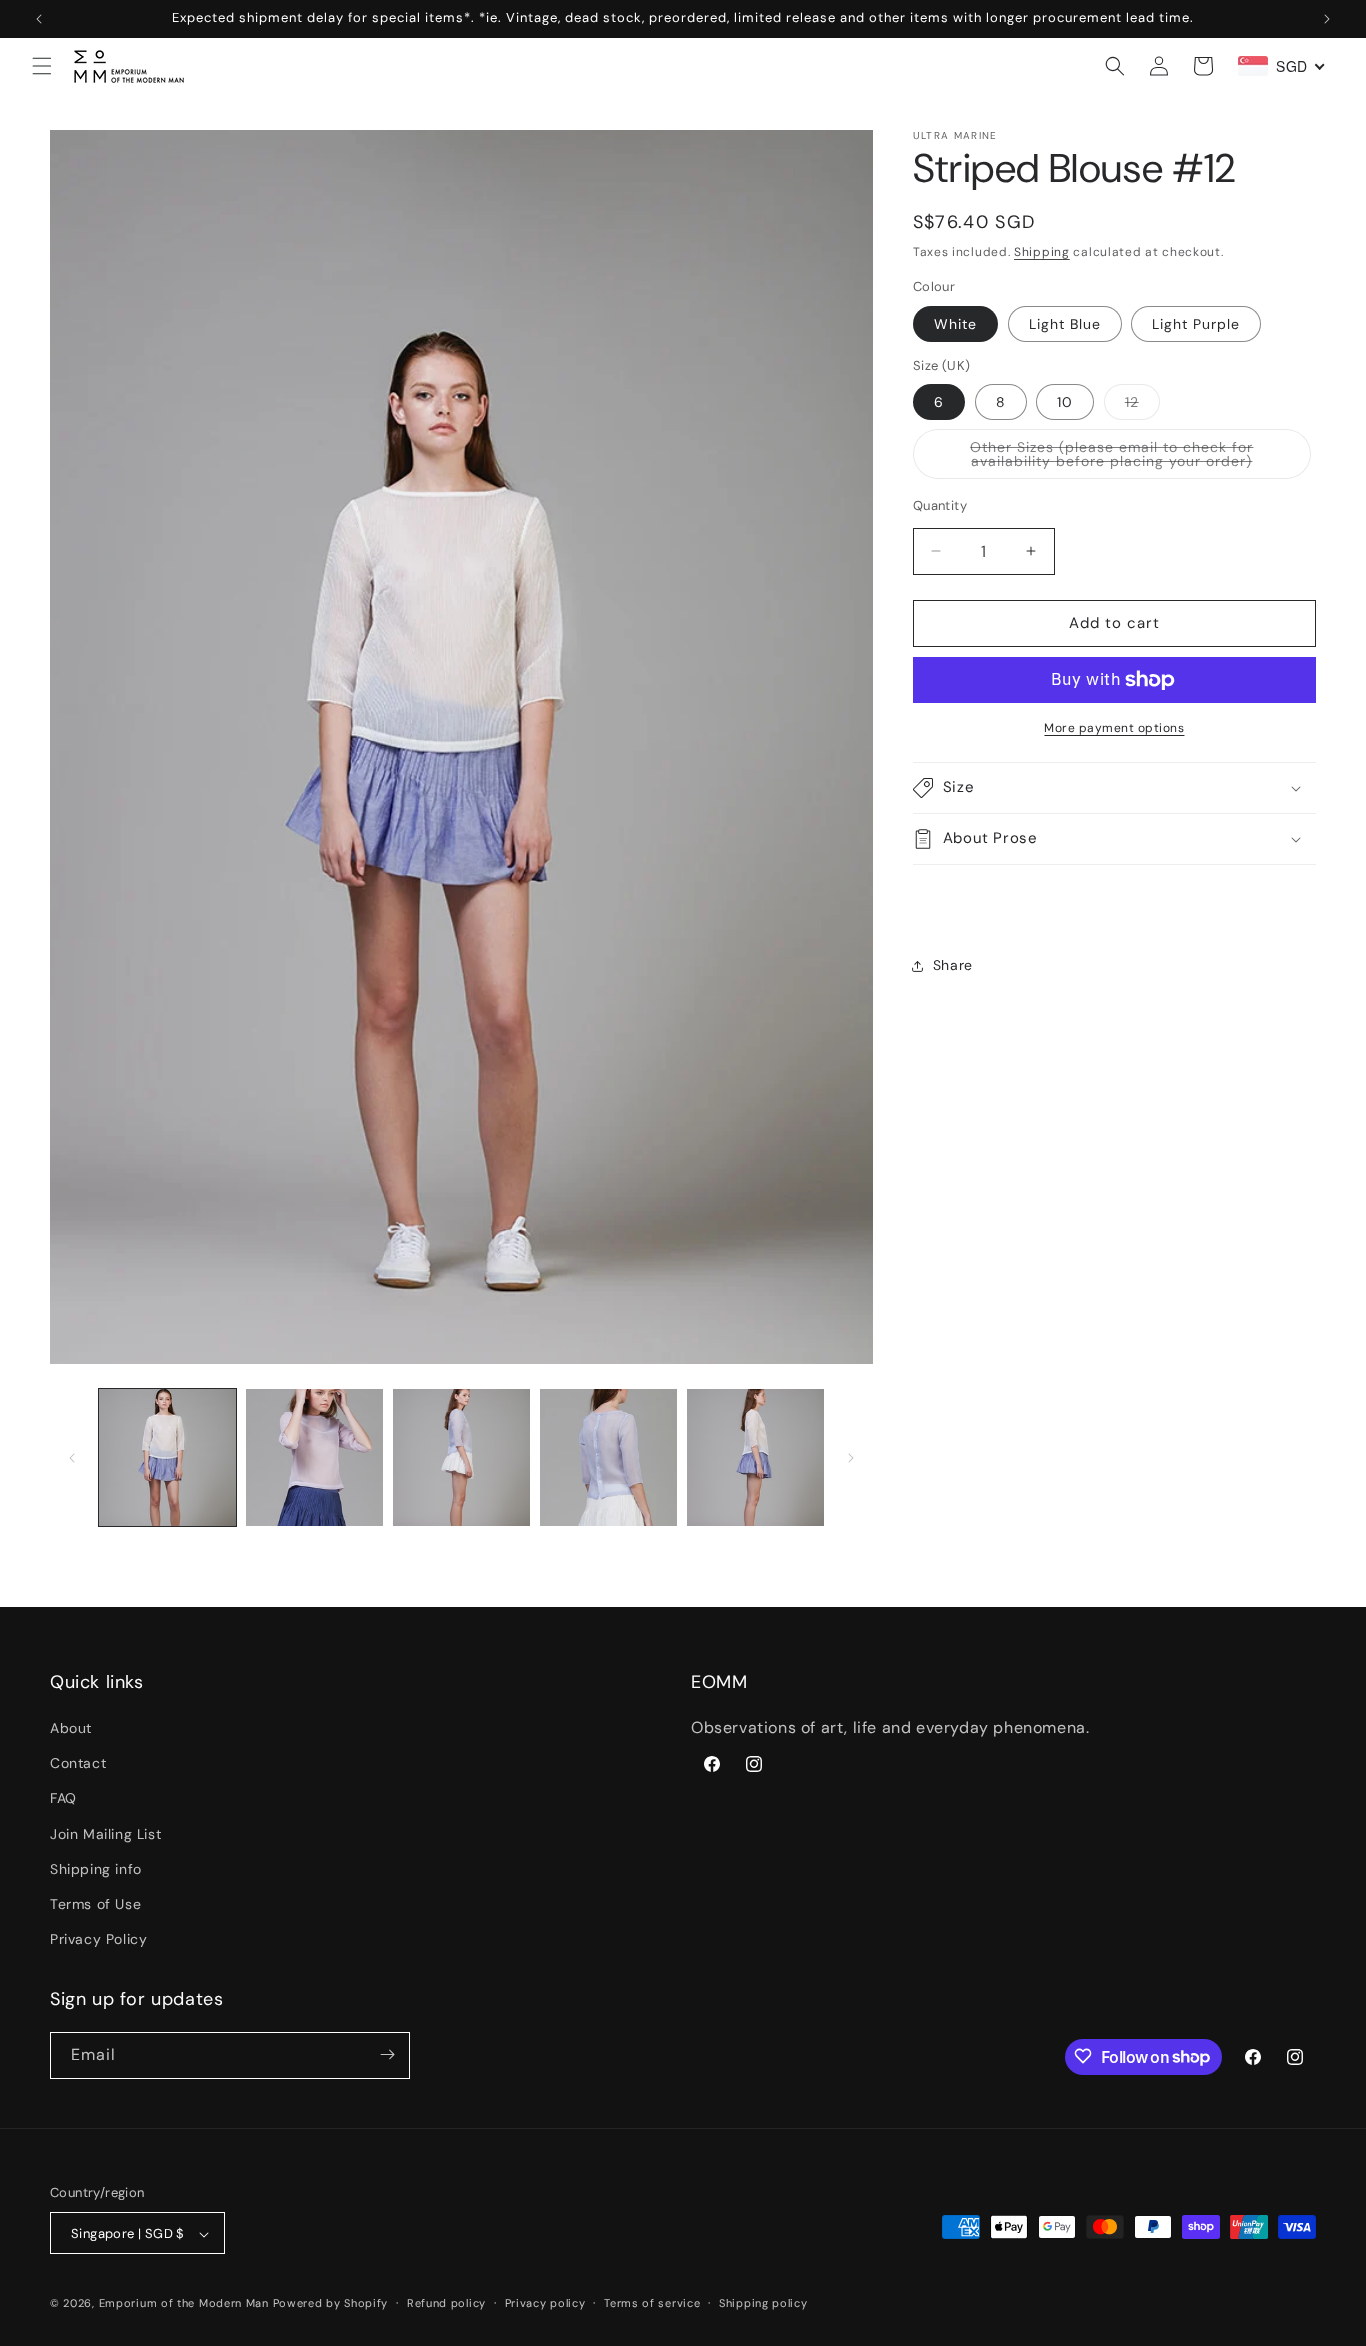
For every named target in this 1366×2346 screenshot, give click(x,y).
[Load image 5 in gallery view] (461, 1457)
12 (1142, 406)
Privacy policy (545, 2304)
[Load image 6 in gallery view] (608, 1457)
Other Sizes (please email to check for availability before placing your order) (1140, 458)
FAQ (63, 1799)
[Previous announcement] (39, 19)
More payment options (1114, 728)
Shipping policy (763, 2304)
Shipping (1042, 252)
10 (1065, 402)
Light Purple (1196, 324)
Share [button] (953, 965)
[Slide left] (72, 1458)
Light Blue (1065, 324)
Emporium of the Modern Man (184, 2304)
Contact (78, 1764)
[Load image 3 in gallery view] (314, 1457)
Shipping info (96, 1869)
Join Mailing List (105, 1834)
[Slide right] (851, 1458)
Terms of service (652, 2304)
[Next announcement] (1327, 19)
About (71, 1729)
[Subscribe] (387, 2054)
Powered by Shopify (331, 2304)
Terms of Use (95, 1905)
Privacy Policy (98, 1940)
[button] (42, 66)
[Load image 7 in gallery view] (755, 1457)
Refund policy (446, 2304)
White (955, 324)
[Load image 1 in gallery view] (167, 1457)
